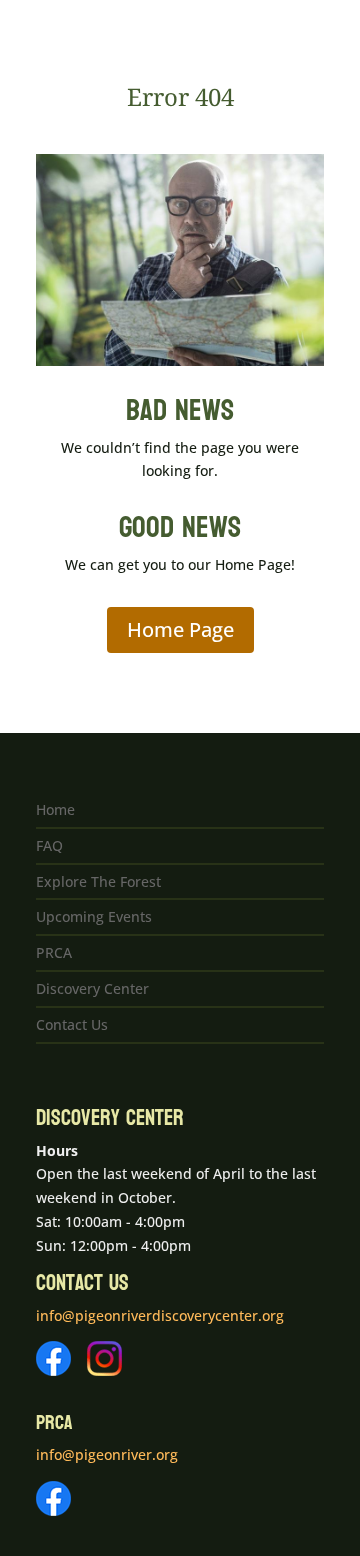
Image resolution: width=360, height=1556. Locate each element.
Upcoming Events (94, 916)
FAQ (49, 845)
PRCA (54, 952)
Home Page (180, 629)
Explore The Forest (98, 881)
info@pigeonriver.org (107, 1454)
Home (55, 809)
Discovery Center (92, 988)
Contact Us (72, 1024)
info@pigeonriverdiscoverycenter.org (160, 1315)
